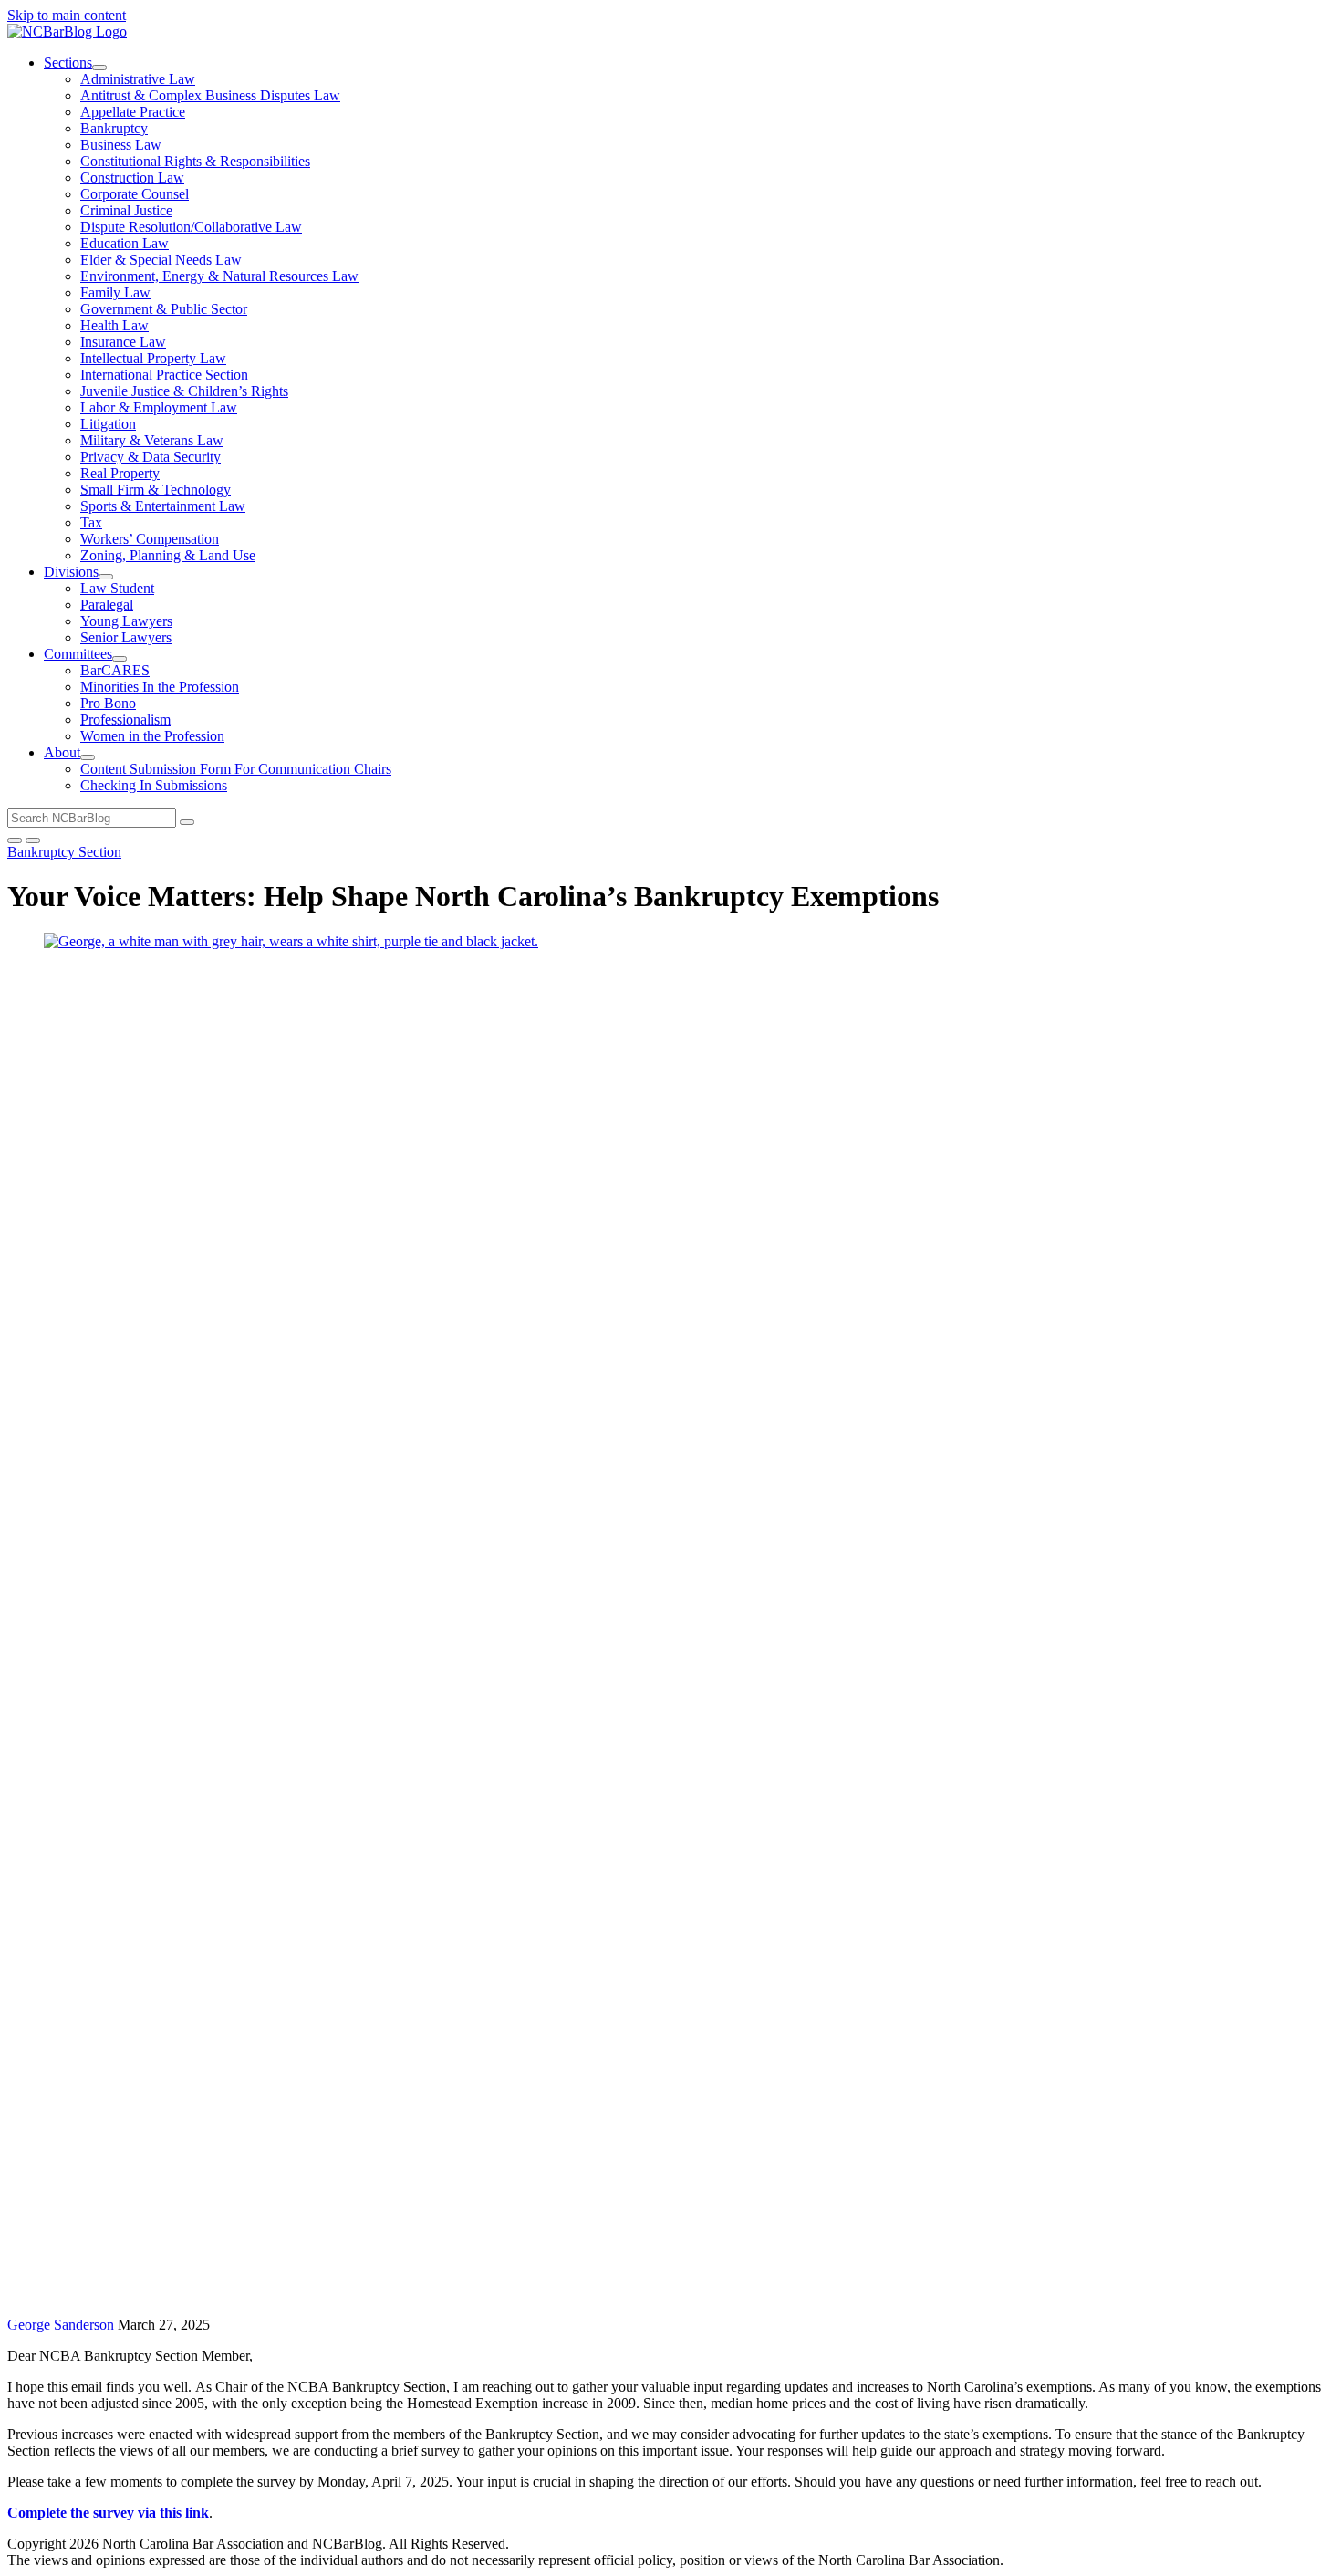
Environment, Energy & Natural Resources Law (219, 276)
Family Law (115, 292)
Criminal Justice (126, 210)
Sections (68, 63)
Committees (78, 654)
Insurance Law (123, 342)
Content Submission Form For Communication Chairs (236, 769)
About (62, 752)
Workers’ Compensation (150, 539)
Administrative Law (138, 79)
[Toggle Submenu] (99, 68)
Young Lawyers (126, 621)
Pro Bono (108, 703)
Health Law (114, 325)
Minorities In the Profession (160, 687)
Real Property (120, 473)
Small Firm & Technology (156, 490)
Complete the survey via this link (108, 2513)
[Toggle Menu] (33, 840)
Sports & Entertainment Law (163, 506)
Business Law (121, 145)
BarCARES (115, 670)
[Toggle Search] (15, 840)
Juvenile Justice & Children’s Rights (184, 391)
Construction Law (132, 177)
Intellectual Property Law (153, 358)
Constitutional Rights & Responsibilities (195, 161)
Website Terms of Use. (578, 2544)
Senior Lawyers (126, 637)
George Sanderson (61, 2325)
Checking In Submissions (154, 785)
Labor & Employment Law (159, 407)
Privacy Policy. (690, 2544)
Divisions (71, 572)
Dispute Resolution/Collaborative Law (191, 227)
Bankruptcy (114, 128)
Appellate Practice (133, 112)
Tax (91, 522)
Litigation (108, 424)
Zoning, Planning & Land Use (168, 555)
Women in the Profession (152, 736)
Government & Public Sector (164, 309)
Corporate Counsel (135, 194)
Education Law (125, 243)
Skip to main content (67, 15)
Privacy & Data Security (151, 457)
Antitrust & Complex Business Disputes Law (210, 95)
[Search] (187, 822)
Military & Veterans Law (152, 440)
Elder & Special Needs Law (161, 260)
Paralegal (107, 605)
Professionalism (125, 720)
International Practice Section (164, 375)
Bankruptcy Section (64, 852)
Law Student (117, 588)
